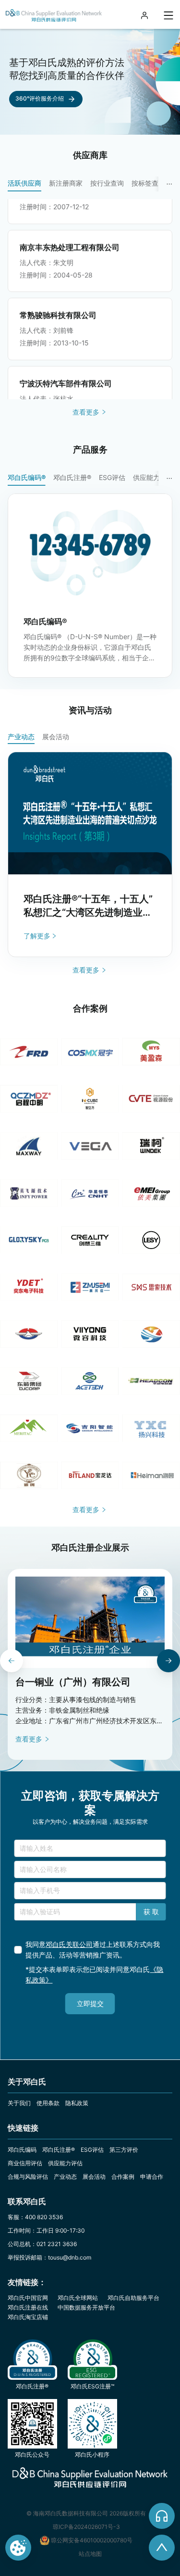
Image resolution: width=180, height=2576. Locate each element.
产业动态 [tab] (21, 737)
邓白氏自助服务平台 (133, 2298)
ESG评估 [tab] (112, 477)
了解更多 (37, 936)
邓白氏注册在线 (28, 2307)
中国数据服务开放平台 (86, 2307)
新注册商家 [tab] (66, 183)
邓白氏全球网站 (78, 2298)
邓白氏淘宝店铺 (28, 2317)
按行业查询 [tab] (107, 183)
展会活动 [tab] (56, 737)
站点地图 (90, 2554)
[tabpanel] (94, 299)
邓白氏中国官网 (28, 2298)
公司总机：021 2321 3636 (42, 2244)
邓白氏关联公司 (69, 1944)
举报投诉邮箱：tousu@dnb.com (49, 2257)
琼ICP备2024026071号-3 (86, 2527)
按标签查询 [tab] (148, 183)
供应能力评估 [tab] (153, 477)
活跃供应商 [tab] (24, 183)
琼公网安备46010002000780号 (92, 2540)
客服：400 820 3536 (35, 2217)
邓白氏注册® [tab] (72, 477)
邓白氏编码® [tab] (27, 477)
